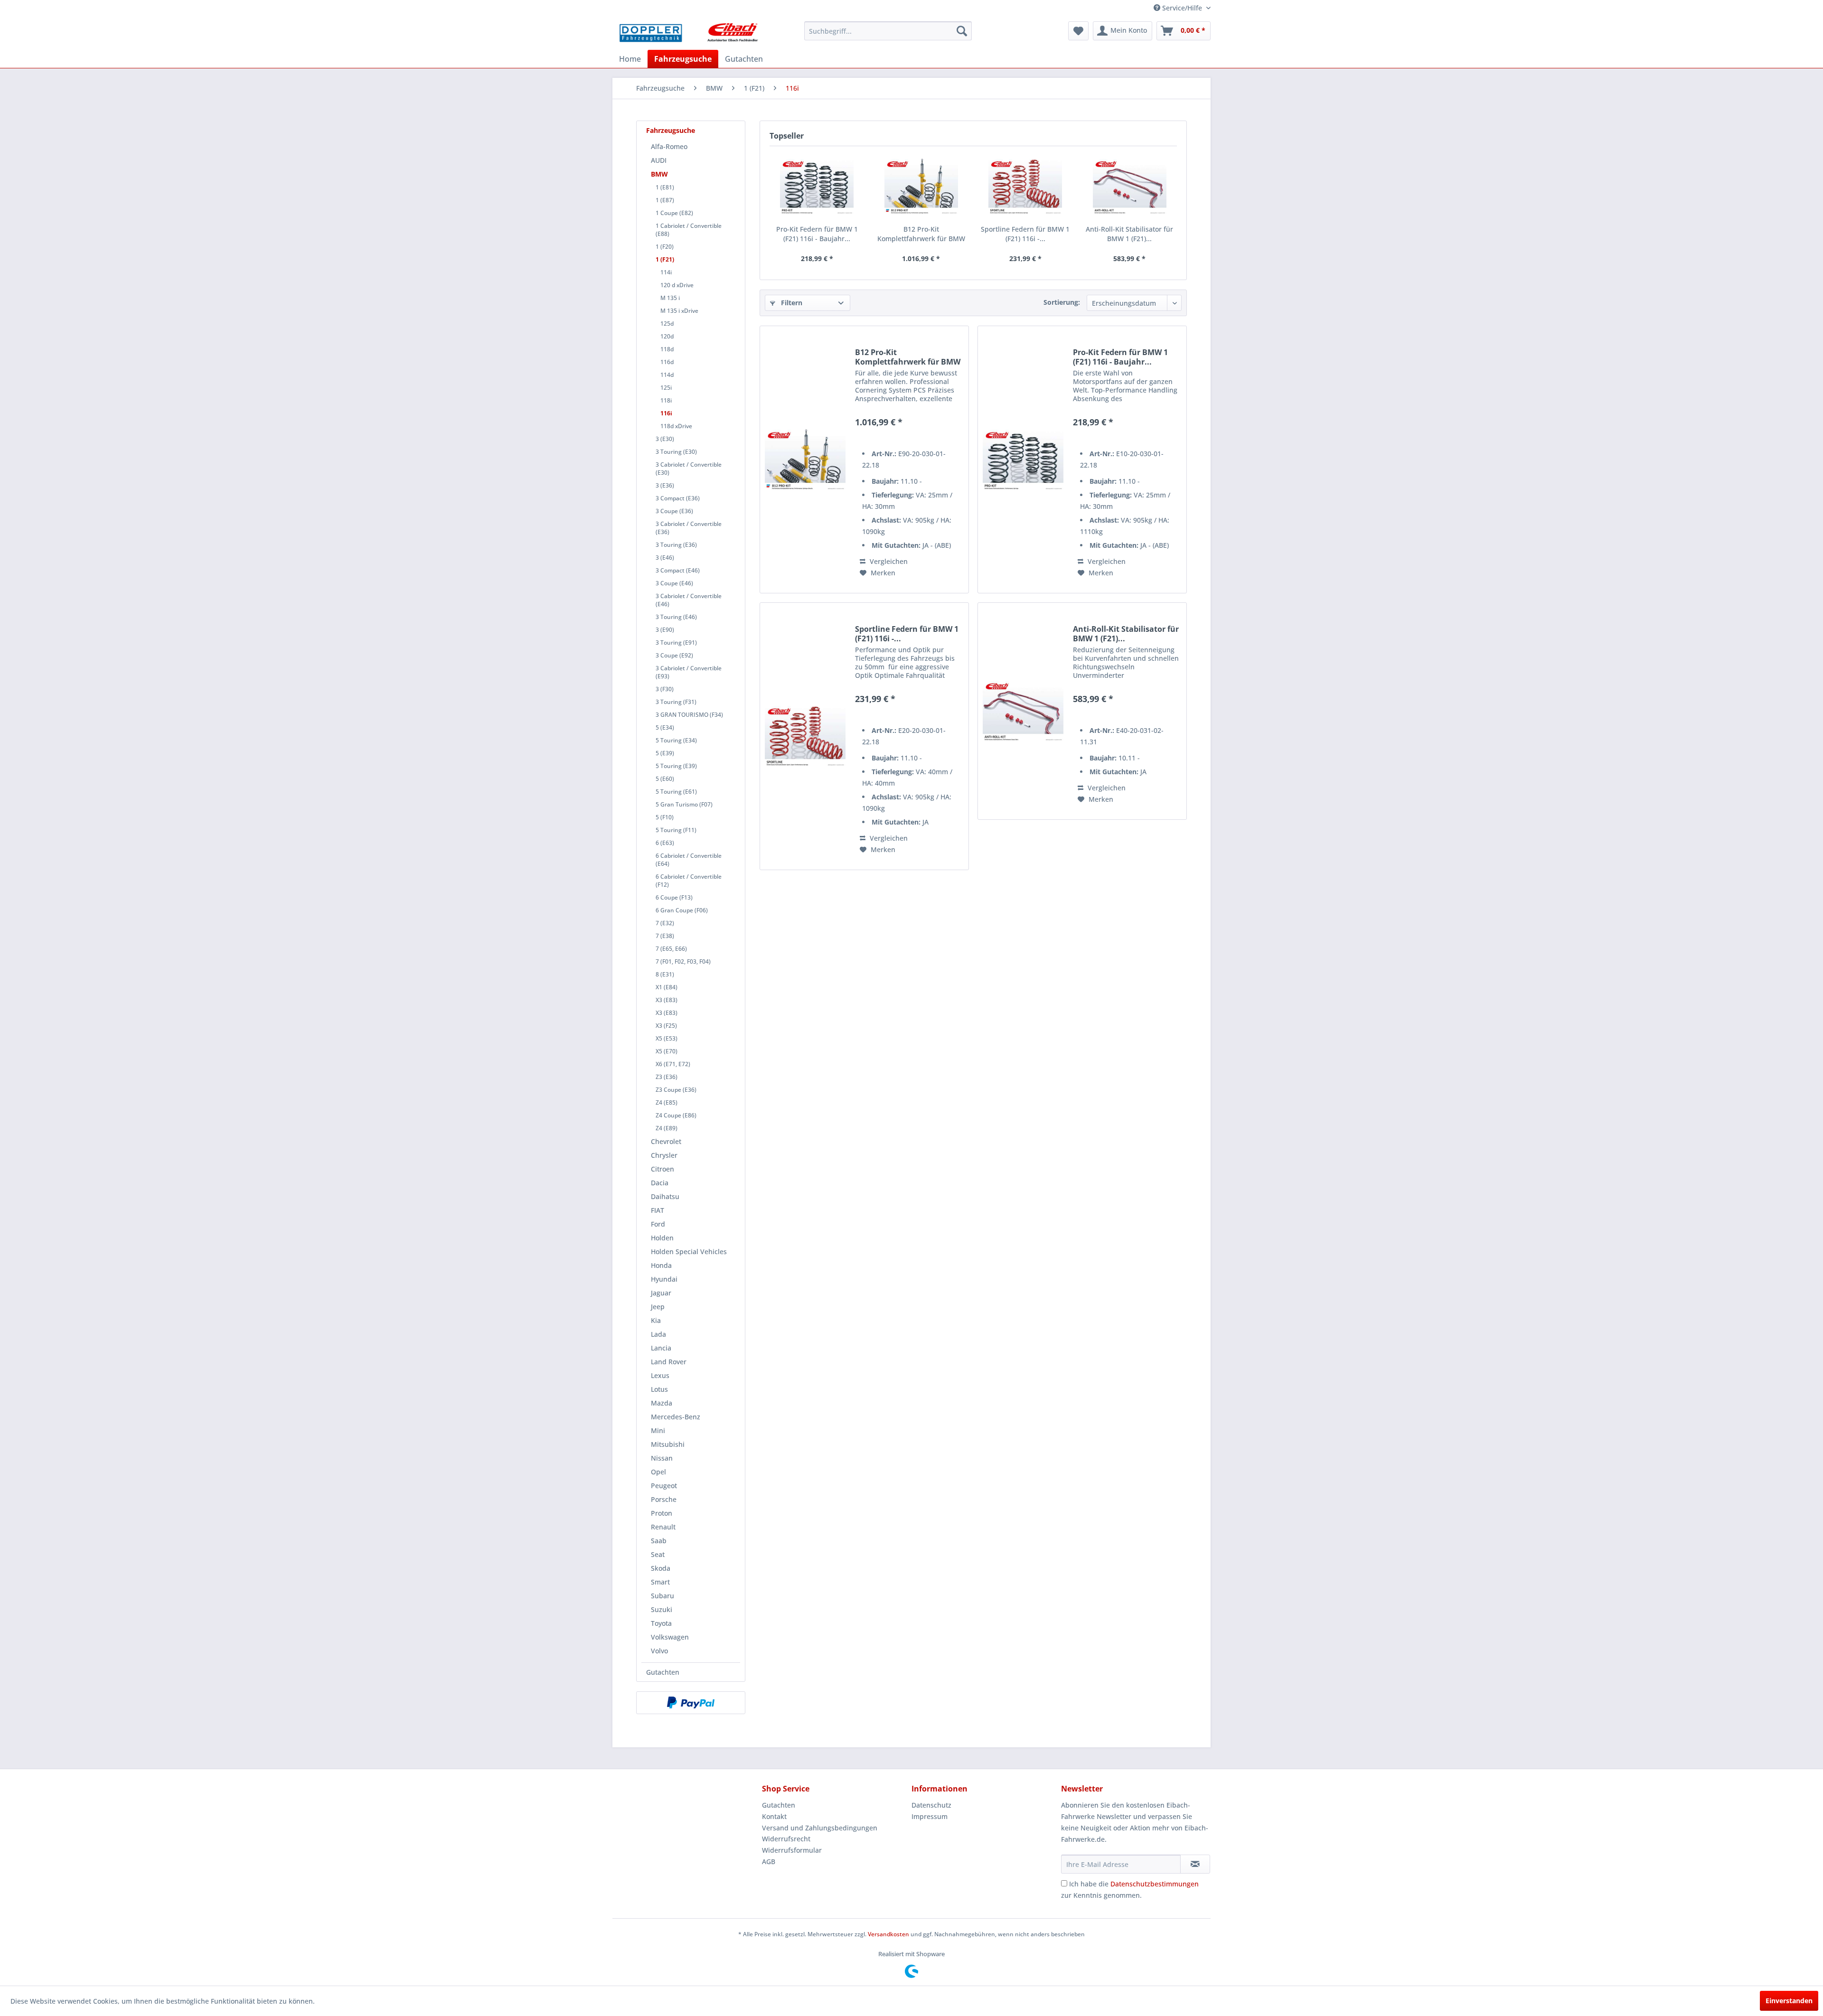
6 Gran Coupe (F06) (682, 910)
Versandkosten (888, 1934)
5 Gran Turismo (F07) (684, 804)
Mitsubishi (668, 1444)
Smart (660, 1582)
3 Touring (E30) (676, 452)
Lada (658, 1334)
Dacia (660, 1183)
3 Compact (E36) (678, 498)
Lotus (659, 1389)
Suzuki (662, 1609)
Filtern (791, 303)
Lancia (661, 1348)
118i (666, 400)
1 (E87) (665, 200)
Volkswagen (670, 1637)
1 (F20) (665, 247)
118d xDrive (676, 426)
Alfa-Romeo (669, 146)
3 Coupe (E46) (674, 583)
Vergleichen (888, 561)
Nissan (662, 1458)
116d (667, 362)
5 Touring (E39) (676, 766)
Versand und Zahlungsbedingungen (820, 1828)
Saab (659, 1541)
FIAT (658, 1210)
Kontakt (774, 1816)
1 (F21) (665, 259)
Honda (661, 1265)
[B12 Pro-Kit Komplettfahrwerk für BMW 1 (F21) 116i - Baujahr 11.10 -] (921, 187)
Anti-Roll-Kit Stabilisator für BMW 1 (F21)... (1129, 234)
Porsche (664, 1499)
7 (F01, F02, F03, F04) (683, 961)
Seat (658, 1554)
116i (666, 413)
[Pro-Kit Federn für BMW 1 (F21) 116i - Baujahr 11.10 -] (817, 187)
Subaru (662, 1596)
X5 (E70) (667, 1051)
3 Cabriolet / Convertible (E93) (689, 672)
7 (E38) (665, 936)
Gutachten (663, 1672)
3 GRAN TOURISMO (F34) (689, 715)
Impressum (930, 1816)
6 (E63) (665, 843)
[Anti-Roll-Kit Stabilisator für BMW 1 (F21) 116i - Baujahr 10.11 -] (1130, 187)
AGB (769, 1861)
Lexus (660, 1375)
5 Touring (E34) (676, 740)
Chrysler (664, 1155)
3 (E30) (665, 439)
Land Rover (669, 1362)
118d (667, 349)
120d (667, 336)
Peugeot (664, 1486)
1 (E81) (665, 187)
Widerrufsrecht (786, 1839)
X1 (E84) (667, 987)
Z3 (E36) (667, 1077)
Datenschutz (931, 1805)
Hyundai (664, 1279)
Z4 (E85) (667, 1102)
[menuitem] (888, 31)
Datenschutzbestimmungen (1155, 1884)
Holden (662, 1238)
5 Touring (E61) (676, 792)
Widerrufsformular (792, 1850)
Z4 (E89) (667, 1128)
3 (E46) (665, 558)
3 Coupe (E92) (674, 655)
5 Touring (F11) (676, 830)
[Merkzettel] (1078, 31)
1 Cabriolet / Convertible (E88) (689, 230)
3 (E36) (665, 485)
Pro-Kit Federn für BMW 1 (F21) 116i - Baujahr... (817, 234)
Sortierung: (1062, 302)
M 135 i (670, 298)
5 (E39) (665, 753)
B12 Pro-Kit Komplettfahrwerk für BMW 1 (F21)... (921, 234)
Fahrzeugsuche (671, 130)
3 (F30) (665, 689)
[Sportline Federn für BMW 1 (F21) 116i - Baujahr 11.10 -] (1025, 187)
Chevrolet (666, 1141)
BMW (659, 174)
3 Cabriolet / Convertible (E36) (689, 528)
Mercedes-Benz (676, 1417)
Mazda (662, 1403)
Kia (656, 1320)
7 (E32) (665, 923)
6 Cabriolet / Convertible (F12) (689, 881)
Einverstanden (1789, 2001)
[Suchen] (962, 31)
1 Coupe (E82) (674, 213)
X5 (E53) (667, 1038)
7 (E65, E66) (671, 949)
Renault (663, 1527)
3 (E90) (665, 630)
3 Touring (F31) (676, 702)
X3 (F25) (666, 1026)
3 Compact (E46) (678, 570)
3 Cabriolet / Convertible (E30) (689, 469)
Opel (658, 1472)
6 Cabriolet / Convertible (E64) (689, 860)
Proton (662, 1513)
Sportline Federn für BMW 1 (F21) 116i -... (1025, 234)
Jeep (658, 1307)
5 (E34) (665, 727)
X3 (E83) (667, 1000)
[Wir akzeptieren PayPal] (691, 1703)
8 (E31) (665, 974)
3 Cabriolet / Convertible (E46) (689, 600)
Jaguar (661, 1293)
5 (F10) (665, 817)
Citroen (662, 1169)
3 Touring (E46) (676, 617)
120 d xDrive (677, 285)
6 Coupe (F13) (674, 897)
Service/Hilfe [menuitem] (1182, 8)
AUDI (659, 160)
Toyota (661, 1623)
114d (667, 375)
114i (666, 272)
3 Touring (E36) (676, 545)
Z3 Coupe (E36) (676, 1090)
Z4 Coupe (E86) (676, 1115)
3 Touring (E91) (676, 642)
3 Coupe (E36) (674, 511)
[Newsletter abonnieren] (1195, 1864)
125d (667, 323)
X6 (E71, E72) (673, 1064)
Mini (658, 1430)
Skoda (661, 1568)
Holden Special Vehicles (689, 1252)
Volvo (659, 1651)
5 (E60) (665, 779)
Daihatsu (665, 1196)
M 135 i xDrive (679, 311)
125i (666, 388)
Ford (658, 1224)
